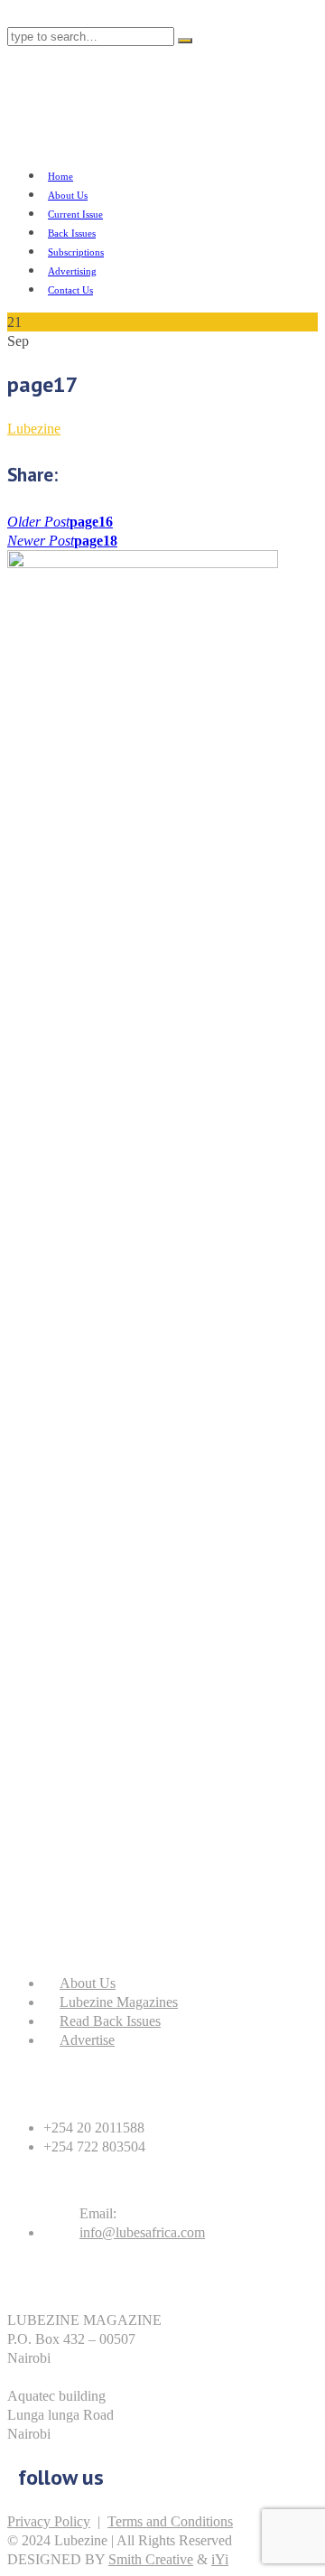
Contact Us (70, 290)
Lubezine (34, 429)
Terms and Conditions (170, 2521)
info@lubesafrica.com (142, 2232)
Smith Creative (151, 2559)
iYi (220, 2559)
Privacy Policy (49, 2521)
